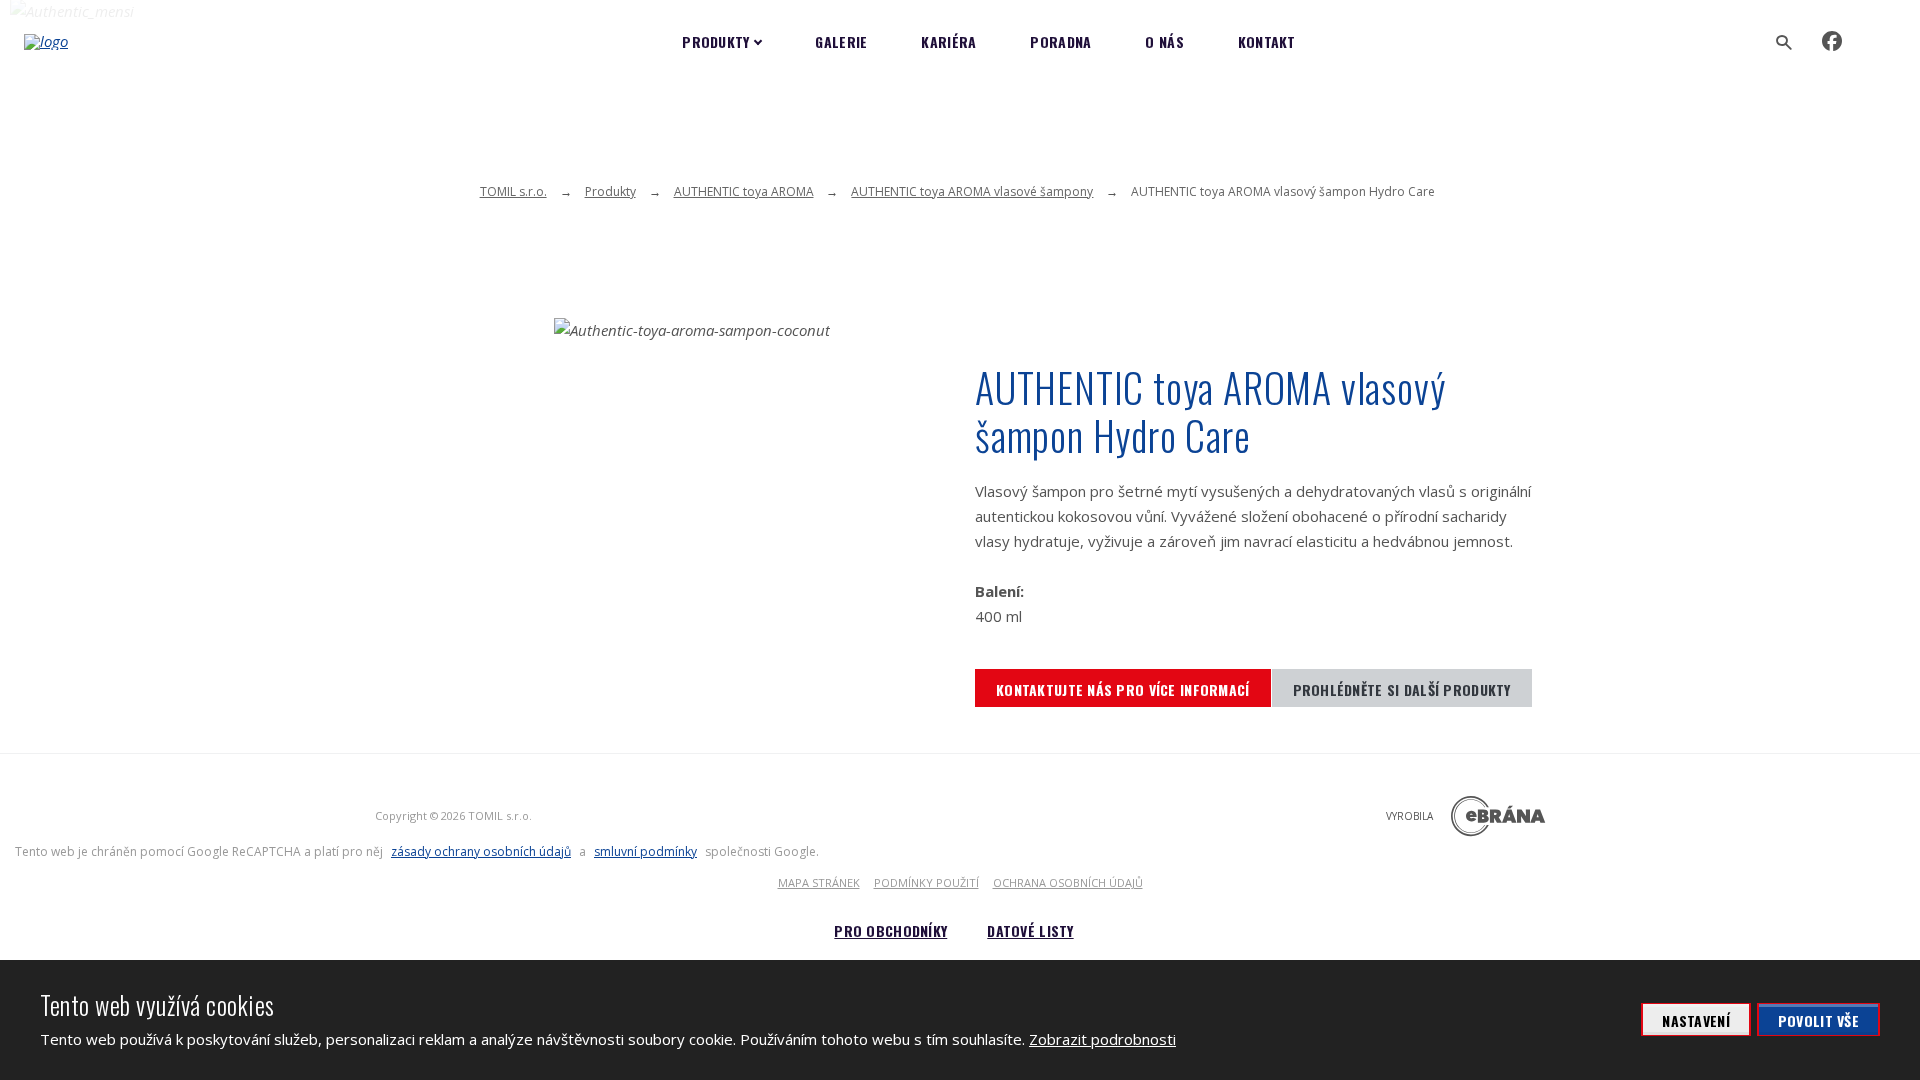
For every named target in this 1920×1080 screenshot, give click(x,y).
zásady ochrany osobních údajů (481, 851)
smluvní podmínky (645, 851)
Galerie (841, 41)
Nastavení (1696, 1020)
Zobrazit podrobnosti (1102, 1039)
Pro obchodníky (890, 930)
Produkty (715, 41)
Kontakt (1267, 41)
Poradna (1060, 41)
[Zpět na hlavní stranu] (115, 42)
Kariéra (948, 41)
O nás (1164, 41)
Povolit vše (1818, 1020)
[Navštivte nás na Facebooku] (1832, 41)
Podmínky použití (926, 882)
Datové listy (1030, 930)
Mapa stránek (819, 882)
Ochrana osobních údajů (1068, 882)
